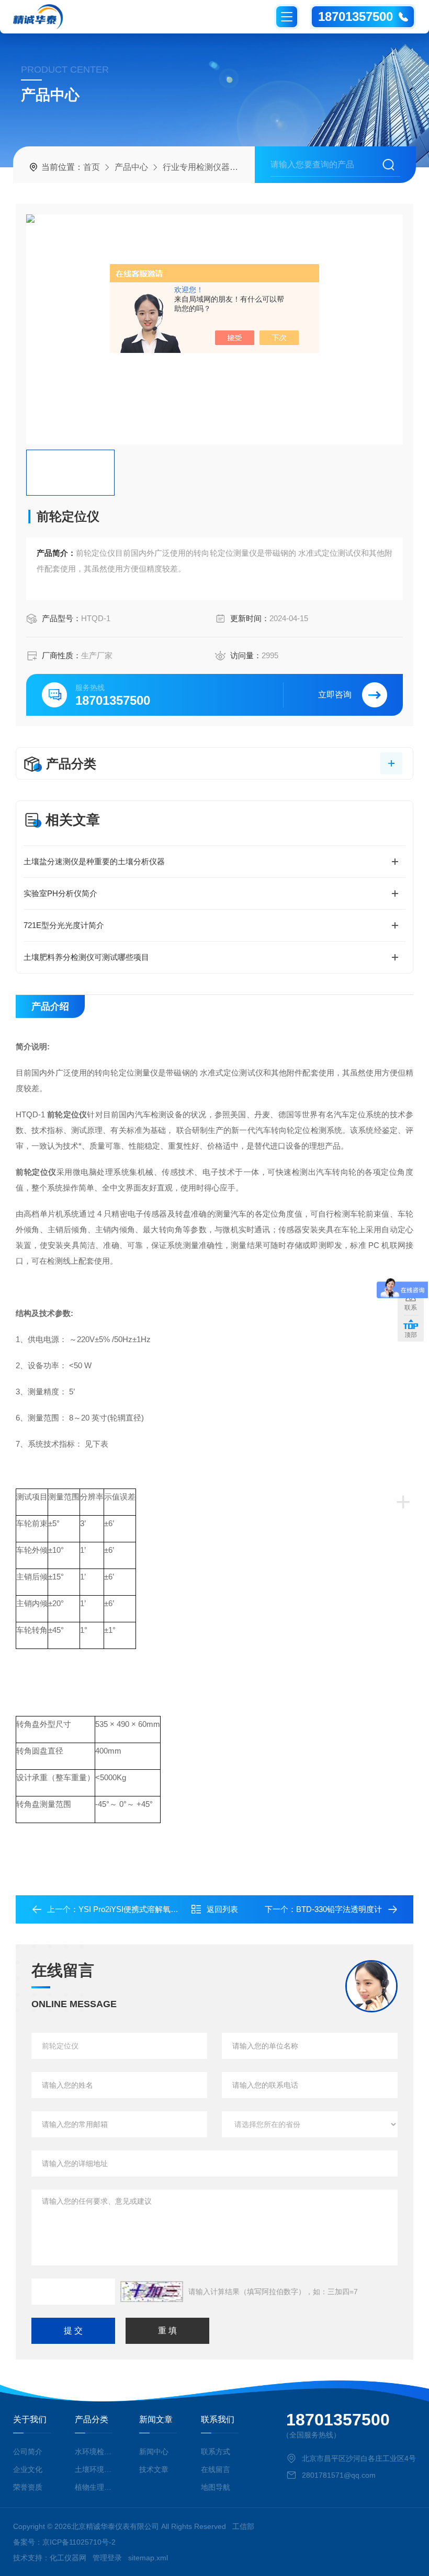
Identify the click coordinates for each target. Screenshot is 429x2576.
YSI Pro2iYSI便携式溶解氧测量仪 (136, 1909)
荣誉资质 (28, 2487)
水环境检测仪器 (95, 2452)
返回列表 (222, 1909)
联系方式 (216, 2452)
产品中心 (131, 167)
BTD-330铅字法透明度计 (339, 1909)
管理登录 (107, 2558)
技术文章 (154, 2469)
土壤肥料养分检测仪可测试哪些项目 (86, 957)
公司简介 (28, 2452)
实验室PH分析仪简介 (60, 893)
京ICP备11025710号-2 (79, 2542)
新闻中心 (154, 2452)
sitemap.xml (148, 2558)
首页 (92, 167)
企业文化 (28, 2469)
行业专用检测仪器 (196, 167)
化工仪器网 (68, 2558)
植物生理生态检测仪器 (95, 2487)
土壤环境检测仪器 (95, 2469)
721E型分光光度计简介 (64, 925)
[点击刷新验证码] (152, 2292)
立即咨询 (335, 695)
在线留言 (216, 2469)
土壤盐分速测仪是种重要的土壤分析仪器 (94, 861)
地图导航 (216, 2487)
